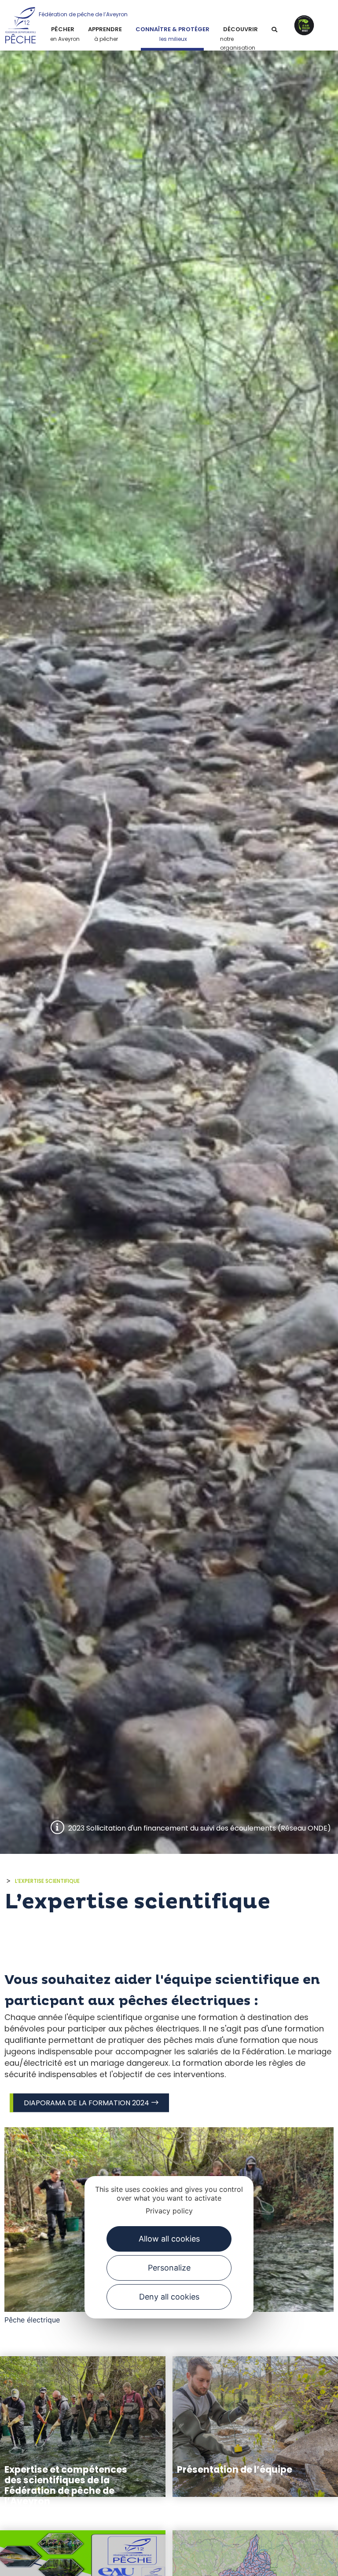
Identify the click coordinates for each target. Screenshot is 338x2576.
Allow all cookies (169, 2239)
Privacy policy (169, 2211)
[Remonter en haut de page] (312, 2561)
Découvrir (241, 29)
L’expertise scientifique (47, 1881)
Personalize (169, 2268)
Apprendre (105, 29)
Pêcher (63, 29)
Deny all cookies (169, 2297)
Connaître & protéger (173, 29)
